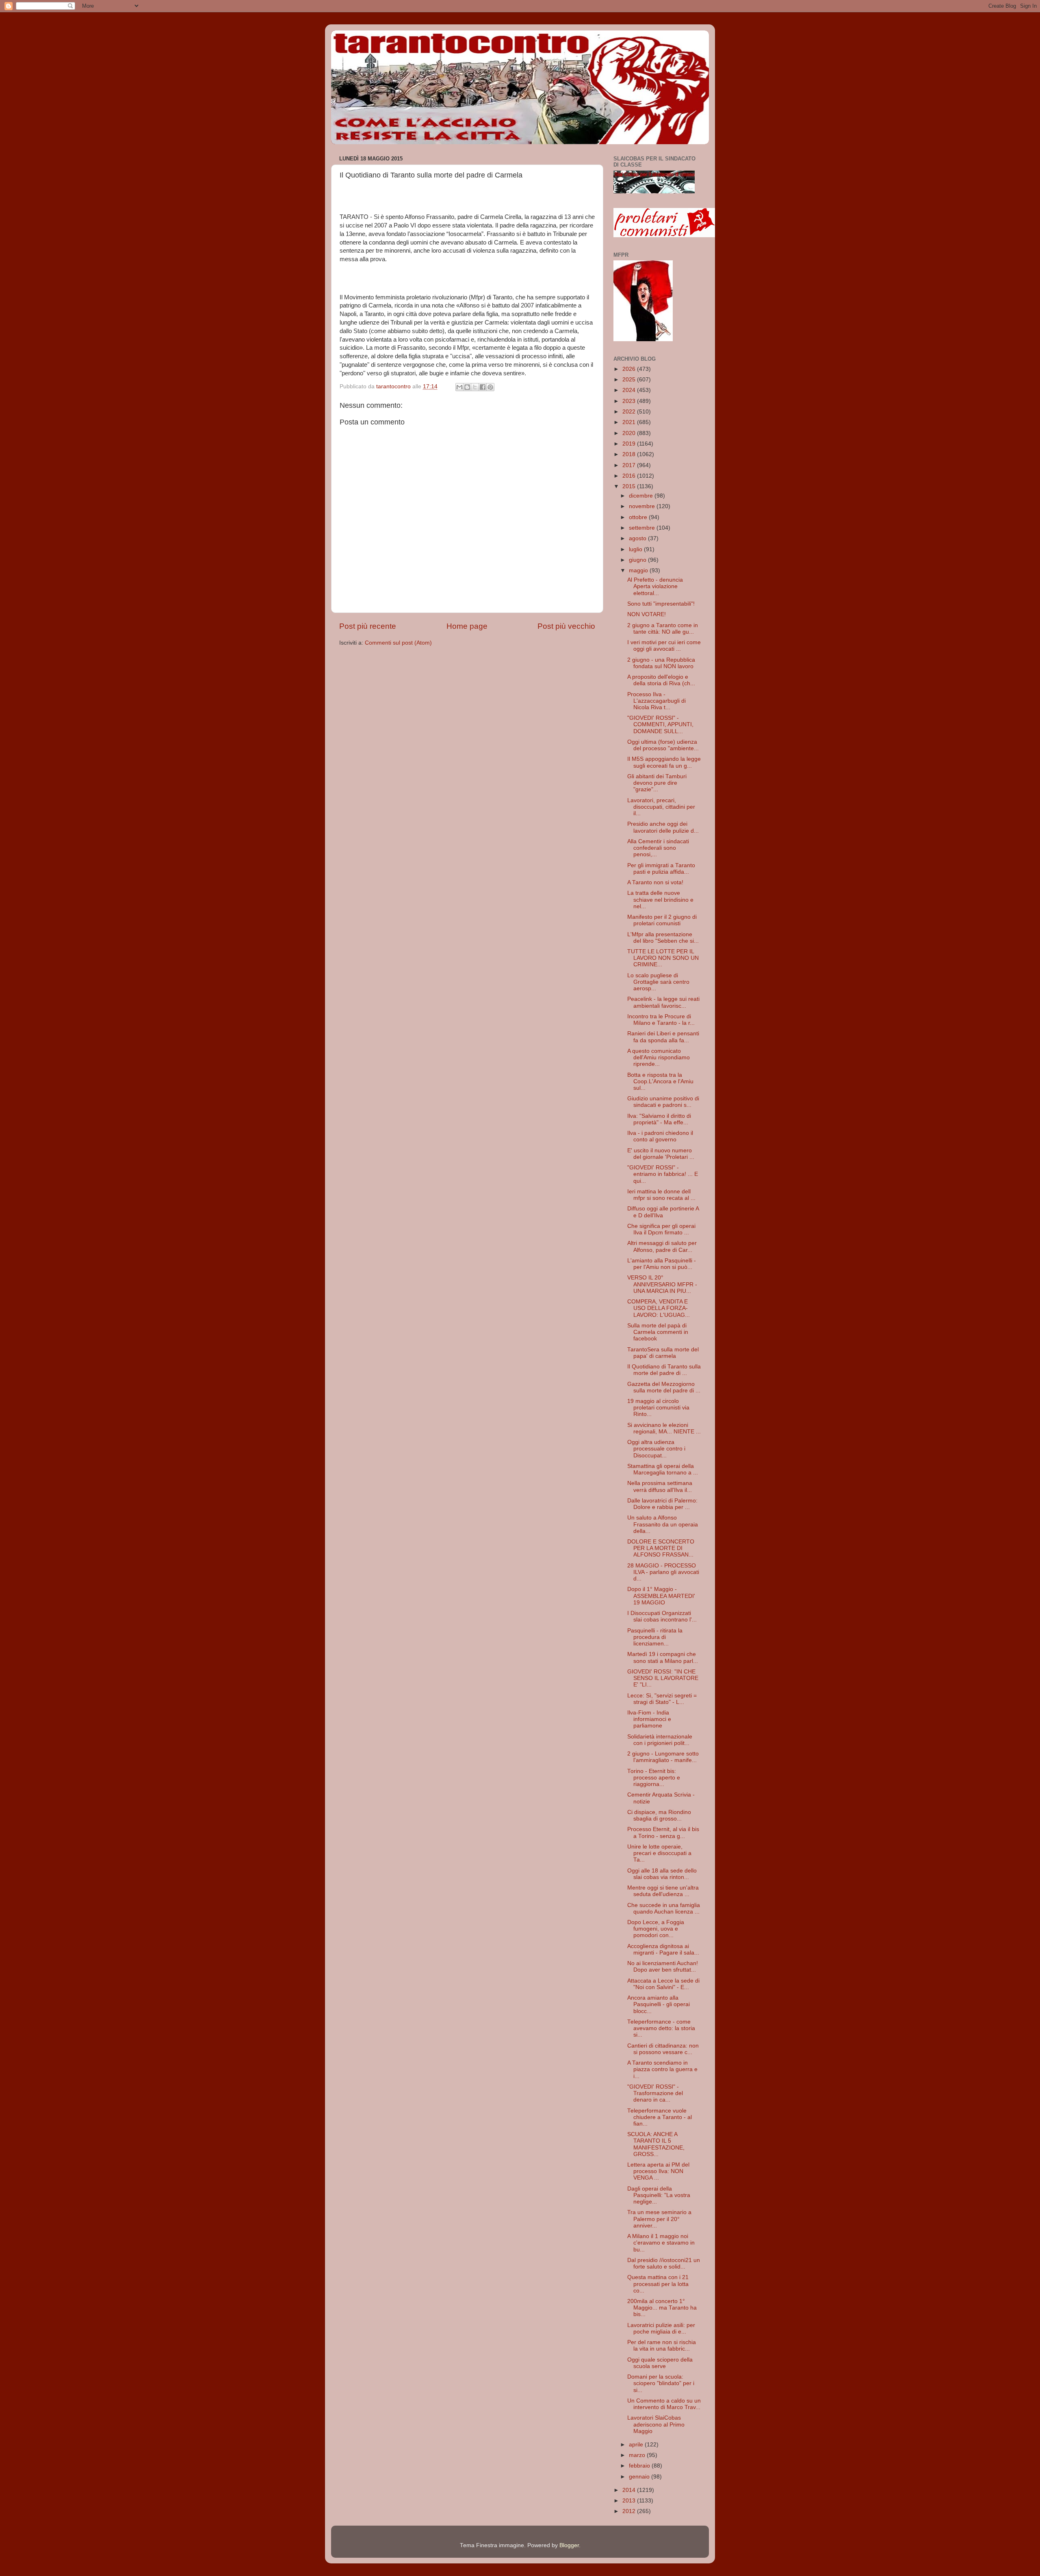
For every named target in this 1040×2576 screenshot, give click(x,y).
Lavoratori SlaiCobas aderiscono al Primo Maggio (656, 2424)
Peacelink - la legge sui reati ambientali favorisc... (663, 1002)
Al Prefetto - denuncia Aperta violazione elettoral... (655, 586)
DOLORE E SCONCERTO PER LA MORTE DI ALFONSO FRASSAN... (661, 1548)
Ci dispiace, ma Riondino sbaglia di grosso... (659, 1815)
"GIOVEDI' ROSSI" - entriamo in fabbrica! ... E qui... (663, 1174)
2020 (630, 433)
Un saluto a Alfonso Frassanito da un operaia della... (663, 1524)
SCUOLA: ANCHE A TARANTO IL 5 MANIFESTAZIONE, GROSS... (656, 2144)
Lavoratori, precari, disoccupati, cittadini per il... (661, 807)
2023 (630, 401)
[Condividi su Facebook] (483, 387)
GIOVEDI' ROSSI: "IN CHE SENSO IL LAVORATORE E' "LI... (663, 1678)
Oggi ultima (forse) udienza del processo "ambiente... (663, 745)
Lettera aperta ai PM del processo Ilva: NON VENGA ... (658, 2171)
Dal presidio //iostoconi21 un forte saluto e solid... (664, 2263)
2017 (630, 465)
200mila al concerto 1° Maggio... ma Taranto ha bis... (662, 2308)
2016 (630, 476)
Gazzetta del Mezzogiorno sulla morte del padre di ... (664, 1387)
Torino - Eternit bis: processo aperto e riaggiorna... (654, 1778)
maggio (639, 570)
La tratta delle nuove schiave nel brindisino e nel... (660, 899)
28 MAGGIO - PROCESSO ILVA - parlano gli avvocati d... (663, 1572)
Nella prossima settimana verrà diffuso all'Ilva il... (660, 1486)
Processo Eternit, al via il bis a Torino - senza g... (663, 1832)
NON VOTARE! (647, 614)
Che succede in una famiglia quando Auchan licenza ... (664, 1908)
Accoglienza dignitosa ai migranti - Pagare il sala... (663, 1949)
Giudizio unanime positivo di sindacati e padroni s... (663, 1102)
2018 (630, 454)
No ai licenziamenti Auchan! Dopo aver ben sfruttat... (663, 1967)
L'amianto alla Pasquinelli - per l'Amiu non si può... (662, 1264)
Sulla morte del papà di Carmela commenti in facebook (658, 1332)
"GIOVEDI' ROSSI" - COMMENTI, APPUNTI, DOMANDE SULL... (660, 724)
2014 (630, 2490)
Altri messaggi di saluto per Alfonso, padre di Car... (662, 1246)
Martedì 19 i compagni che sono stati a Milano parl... (663, 1657)
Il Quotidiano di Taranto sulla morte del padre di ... (664, 1370)
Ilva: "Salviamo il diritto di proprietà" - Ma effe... (659, 1119)
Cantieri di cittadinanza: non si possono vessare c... (663, 2049)
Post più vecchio (566, 626)
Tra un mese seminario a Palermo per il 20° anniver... (659, 2219)
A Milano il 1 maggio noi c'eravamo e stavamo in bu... (661, 2243)
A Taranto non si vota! (655, 882)
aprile (637, 2445)
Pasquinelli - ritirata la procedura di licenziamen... (655, 1637)
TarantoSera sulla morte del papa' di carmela (663, 1353)
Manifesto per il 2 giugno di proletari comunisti (662, 920)
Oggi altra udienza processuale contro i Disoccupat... (656, 1449)
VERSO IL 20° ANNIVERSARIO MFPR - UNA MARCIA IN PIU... (662, 1284)
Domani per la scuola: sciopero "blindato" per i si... (661, 2383)
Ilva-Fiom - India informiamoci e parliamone (649, 1719)
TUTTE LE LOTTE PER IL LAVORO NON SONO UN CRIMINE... (663, 958)
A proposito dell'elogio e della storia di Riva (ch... (661, 680)
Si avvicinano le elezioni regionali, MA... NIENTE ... (664, 1428)
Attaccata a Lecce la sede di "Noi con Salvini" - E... (663, 1984)
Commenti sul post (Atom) (398, 643)
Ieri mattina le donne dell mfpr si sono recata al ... (661, 1195)
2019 (630, 444)
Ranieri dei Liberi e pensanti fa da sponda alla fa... (663, 1037)
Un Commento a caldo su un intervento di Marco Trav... (664, 2404)
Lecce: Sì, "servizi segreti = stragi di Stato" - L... (662, 1699)
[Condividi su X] (475, 387)
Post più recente (368, 626)
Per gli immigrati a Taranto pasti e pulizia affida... (661, 869)
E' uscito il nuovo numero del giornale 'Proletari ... (661, 1154)
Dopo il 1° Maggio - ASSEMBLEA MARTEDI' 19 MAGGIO (661, 1596)
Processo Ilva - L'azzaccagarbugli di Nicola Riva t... (656, 701)
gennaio (640, 2477)
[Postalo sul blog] (467, 387)
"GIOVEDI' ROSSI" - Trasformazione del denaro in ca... (655, 2093)
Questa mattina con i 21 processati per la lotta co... (658, 2284)
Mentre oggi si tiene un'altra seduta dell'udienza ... (663, 1891)
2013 (630, 2501)
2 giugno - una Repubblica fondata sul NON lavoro (661, 663)
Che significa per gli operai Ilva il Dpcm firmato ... (661, 1229)
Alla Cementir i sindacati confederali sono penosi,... (658, 848)
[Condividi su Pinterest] (490, 387)
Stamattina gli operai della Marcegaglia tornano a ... (663, 1469)
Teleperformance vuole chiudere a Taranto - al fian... (660, 2117)
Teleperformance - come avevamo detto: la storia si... (661, 2028)
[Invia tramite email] (459, 387)
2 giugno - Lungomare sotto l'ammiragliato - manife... (663, 1757)
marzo (638, 2455)
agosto (638, 538)
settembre (643, 528)
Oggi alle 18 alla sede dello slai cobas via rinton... (662, 1874)
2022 (630, 412)
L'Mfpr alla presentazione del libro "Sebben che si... (663, 938)
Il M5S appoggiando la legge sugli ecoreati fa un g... (664, 762)
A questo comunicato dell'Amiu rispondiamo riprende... (659, 1057)
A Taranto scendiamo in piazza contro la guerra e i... (662, 2069)
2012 (630, 2511)
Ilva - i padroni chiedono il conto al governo (660, 1136)
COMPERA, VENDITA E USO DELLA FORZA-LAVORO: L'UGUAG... (659, 1308)
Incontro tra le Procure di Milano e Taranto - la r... (661, 1020)
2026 (630, 369)
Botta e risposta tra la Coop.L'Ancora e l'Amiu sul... (660, 1081)
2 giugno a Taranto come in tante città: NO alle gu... (663, 629)
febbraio (640, 2466)
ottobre (639, 517)
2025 (630, 380)
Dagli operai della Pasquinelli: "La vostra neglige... (659, 2195)
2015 (630, 486)
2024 (630, 390)
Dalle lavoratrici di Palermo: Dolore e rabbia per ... (662, 1504)
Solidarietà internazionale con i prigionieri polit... (660, 1740)
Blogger (569, 2545)
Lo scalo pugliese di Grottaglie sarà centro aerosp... (658, 982)
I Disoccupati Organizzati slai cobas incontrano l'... (662, 1616)
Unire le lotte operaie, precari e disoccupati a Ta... (659, 1853)
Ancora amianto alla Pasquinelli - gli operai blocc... (659, 2004)
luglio (636, 549)
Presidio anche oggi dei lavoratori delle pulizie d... (663, 827)
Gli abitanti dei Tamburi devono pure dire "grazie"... (657, 783)
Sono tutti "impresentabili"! (661, 604)
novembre (643, 506)
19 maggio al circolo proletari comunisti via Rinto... (658, 1408)
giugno (638, 560)
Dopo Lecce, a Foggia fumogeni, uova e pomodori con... (656, 1929)
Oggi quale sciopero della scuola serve (660, 2363)
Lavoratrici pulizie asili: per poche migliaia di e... (661, 2328)
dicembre (642, 496)
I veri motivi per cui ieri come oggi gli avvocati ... (664, 646)
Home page (467, 626)
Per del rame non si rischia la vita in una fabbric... (662, 2345)
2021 (630, 422)
